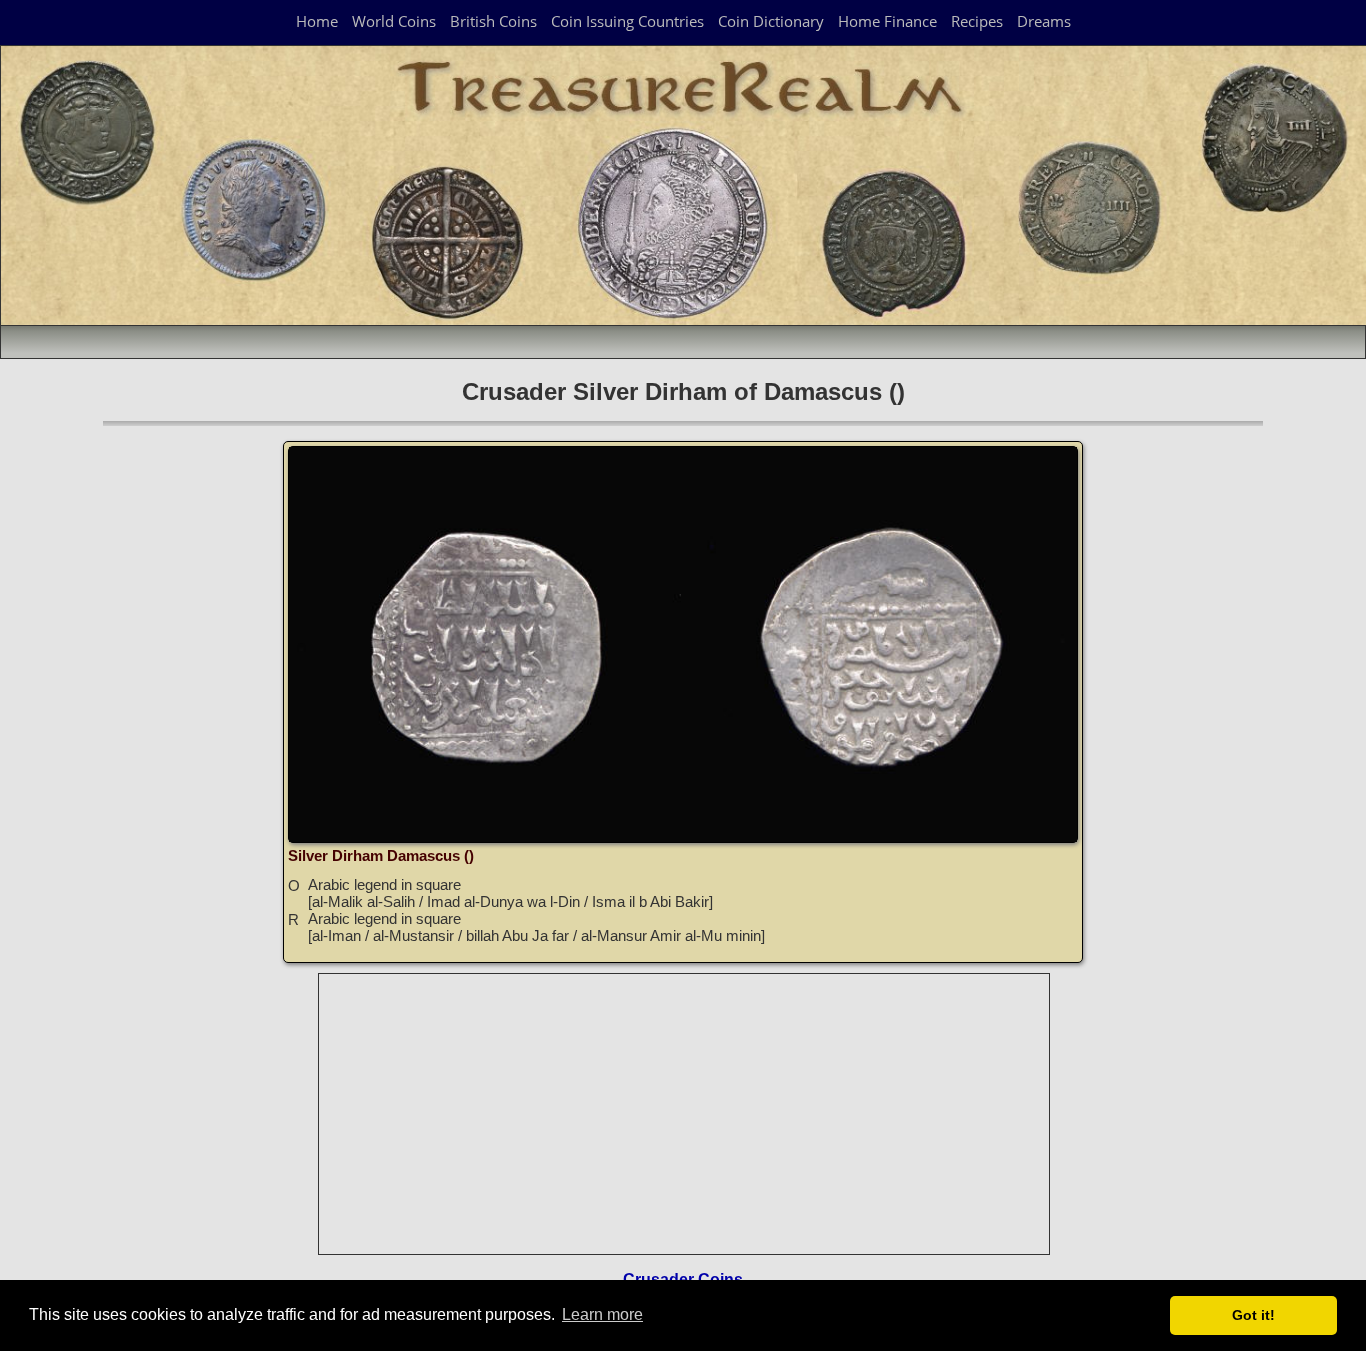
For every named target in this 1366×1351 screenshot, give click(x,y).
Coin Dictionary (771, 21)
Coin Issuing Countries (627, 21)
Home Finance (887, 21)
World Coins (394, 21)
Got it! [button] (1253, 1315)
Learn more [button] (602, 1314)
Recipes (977, 21)
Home (317, 21)
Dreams (1044, 21)
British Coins (493, 21)
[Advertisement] (685, 1114)
